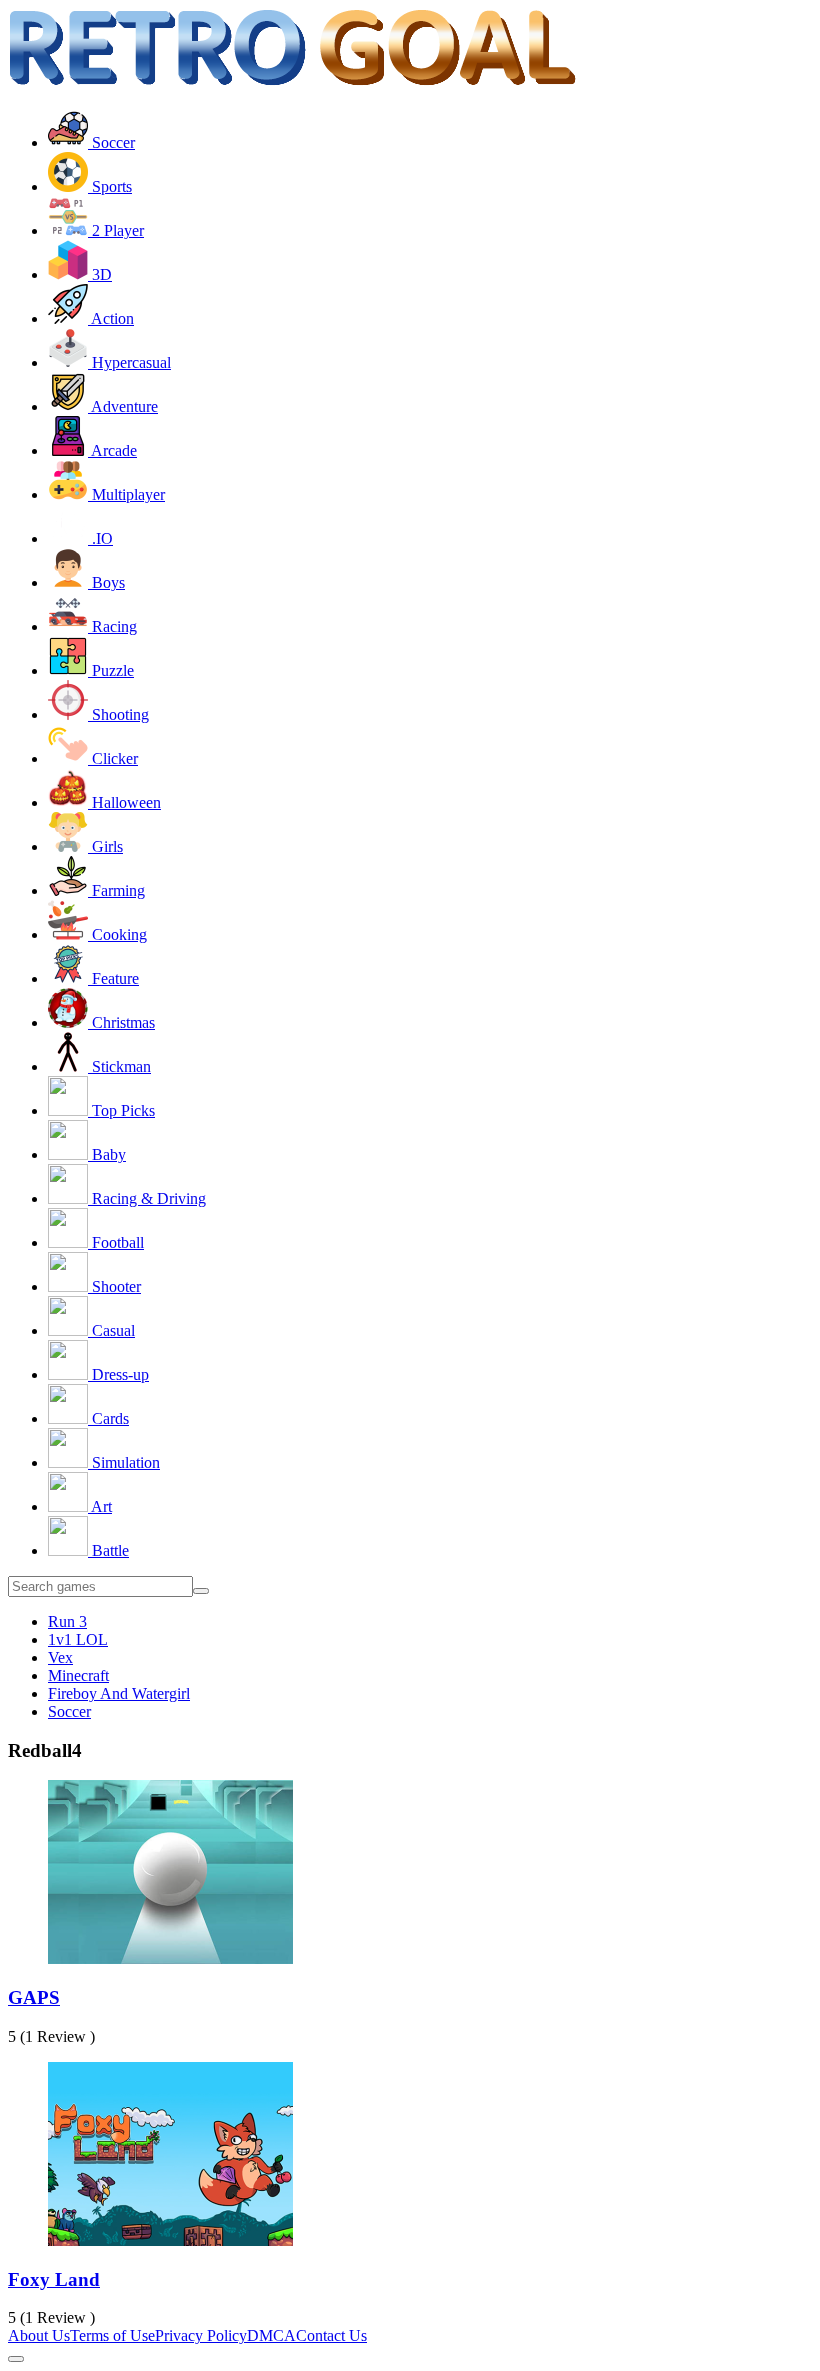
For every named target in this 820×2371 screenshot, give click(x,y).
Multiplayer (126, 494)
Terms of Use (112, 2335)
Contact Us (331, 2335)
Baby (107, 1154)
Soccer (111, 142)
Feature (113, 978)
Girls (105, 846)
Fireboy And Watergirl (119, 1693)
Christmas (121, 1022)
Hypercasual (129, 362)
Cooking (117, 934)
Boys (106, 582)
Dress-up (118, 1374)
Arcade (112, 450)
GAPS (34, 1997)
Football (116, 1242)
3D (100, 274)
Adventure (123, 406)
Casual (111, 1330)
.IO (100, 538)
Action (111, 318)
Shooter (114, 1286)
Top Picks (121, 1110)
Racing (112, 626)
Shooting (118, 714)
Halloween (124, 802)
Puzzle (111, 670)
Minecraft (78, 1675)
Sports (110, 186)
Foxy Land (54, 2279)
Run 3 (67, 1621)
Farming (116, 890)
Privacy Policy (201, 2335)
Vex (60, 1657)
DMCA (271, 2335)
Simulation (124, 1462)
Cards (108, 1418)
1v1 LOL (78, 1639)
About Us (39, 2335)
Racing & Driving (147, 1198)
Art (100, 1506)
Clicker (113, 758)
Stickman (119, 1066)
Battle (108, 1550)
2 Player (116, 230)
